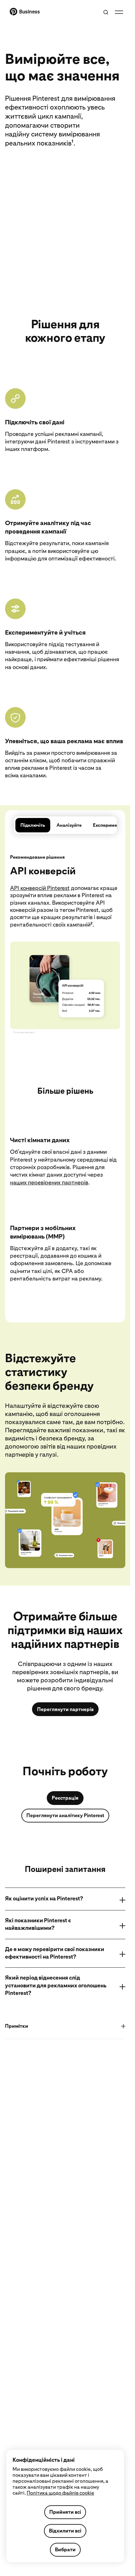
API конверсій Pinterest (40, 888)
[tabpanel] (65, 1070)
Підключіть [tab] (33, 825)
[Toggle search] (106, 12)
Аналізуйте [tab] (69, 825)
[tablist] (65, 825)
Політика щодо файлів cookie (60, 2493)
